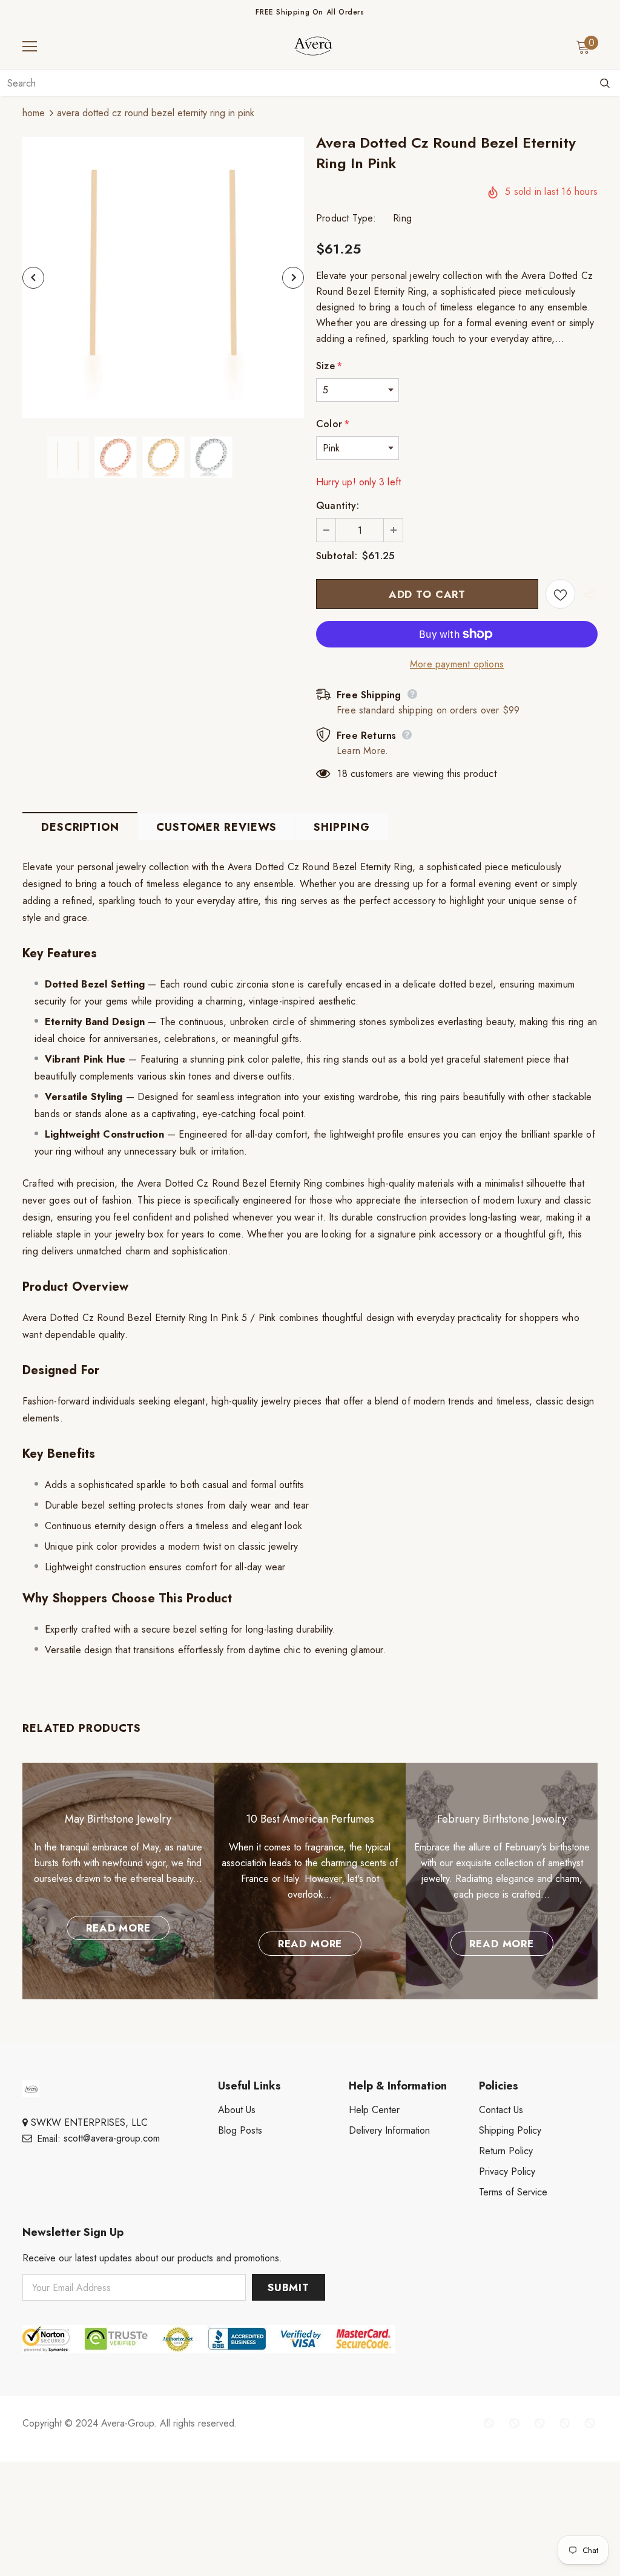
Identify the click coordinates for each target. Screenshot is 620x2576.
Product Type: (346, 218)
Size (329, 366)
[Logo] (313, 46)
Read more (118, 1928)
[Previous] (33, 278)
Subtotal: (337, 556)
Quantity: (338, 506)
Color (333, 424)
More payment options (457, 664)
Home (34, 113)
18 (342, 774)
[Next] (293, 278)
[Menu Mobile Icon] (30, 47)
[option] (163, 277)
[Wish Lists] (560, 594)
